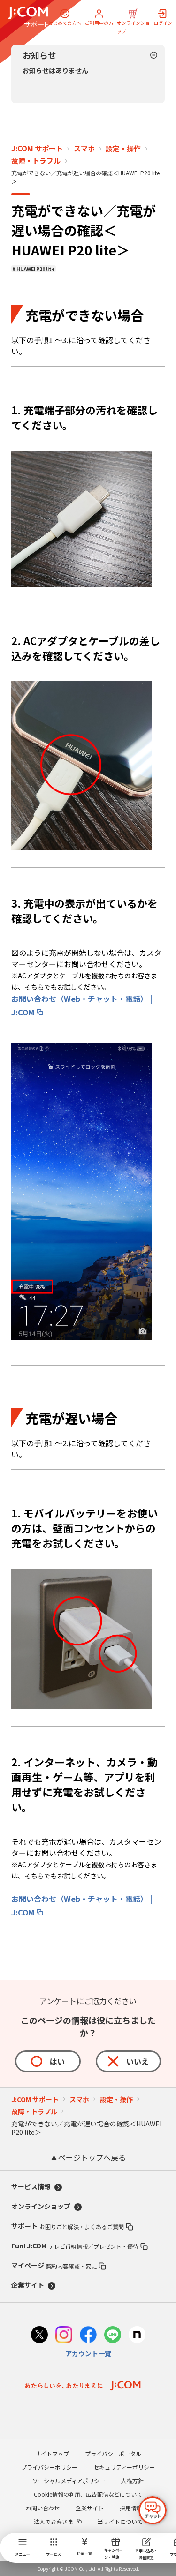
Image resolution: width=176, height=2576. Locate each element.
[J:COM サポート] (28, 17)
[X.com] (39, 2336)
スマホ (84, 149)
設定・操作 (123, 149)
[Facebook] (88, 2336)
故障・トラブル (36, 161)
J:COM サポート (37, 149)
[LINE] (113, 2336)
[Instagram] (64, 2336)
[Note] (137, 2336)
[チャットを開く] (153, 2510)
